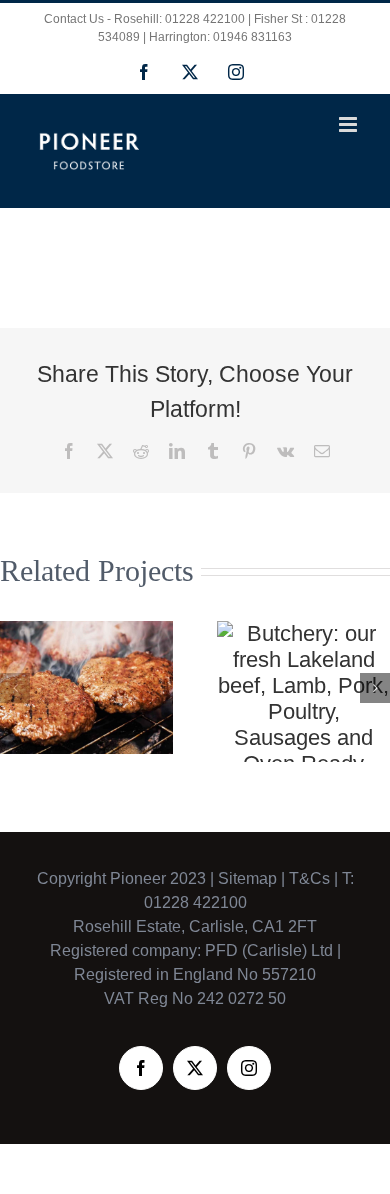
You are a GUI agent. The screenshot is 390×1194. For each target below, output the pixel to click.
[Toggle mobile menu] (349, 124)
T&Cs (307, 878)
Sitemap (247, 878)
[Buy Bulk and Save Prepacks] (86, 687)
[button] (15, 688)
